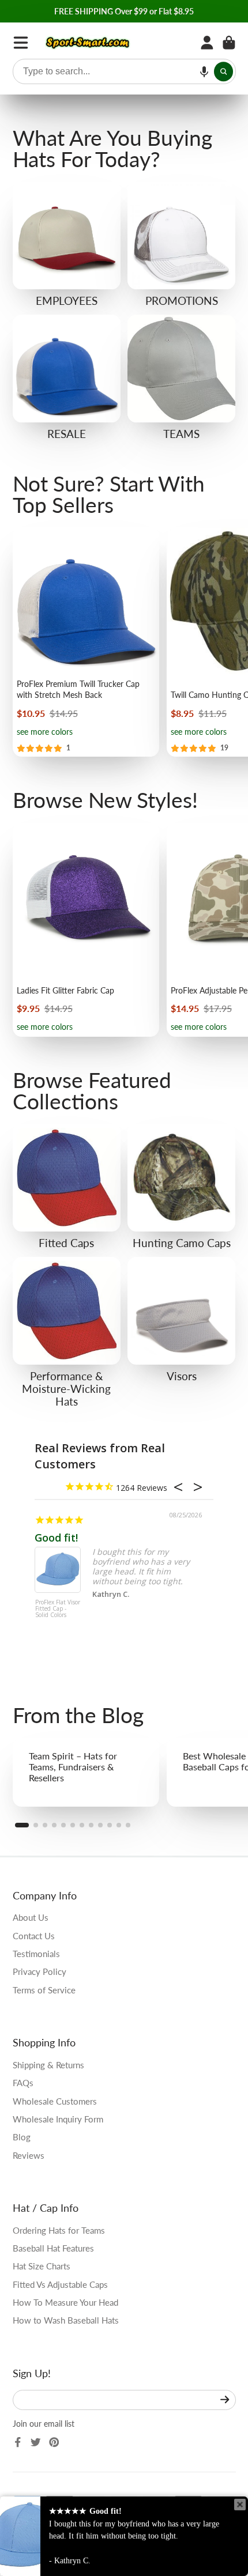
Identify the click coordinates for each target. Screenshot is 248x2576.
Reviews (29, 2155)
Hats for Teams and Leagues (181, 377)
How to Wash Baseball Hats (66, 2320)
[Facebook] (18, 2442)
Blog (22, 2137)
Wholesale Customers (55, 2101)
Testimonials (36, 1954)
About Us (31, 1917)
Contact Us (34, 1936)
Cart (229, 43)
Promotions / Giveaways (181, 244)
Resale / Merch (67, 377)
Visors (181, 1320)
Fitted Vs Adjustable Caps (60, 2284)
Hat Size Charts (42, 2266)
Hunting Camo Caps (181, 1187)
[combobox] (124, 71)
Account (207, 43)
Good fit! (56, 1538)
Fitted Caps (67, 1187)
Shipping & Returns (48, 2065)
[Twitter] (36, 2442)
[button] (204, 71)
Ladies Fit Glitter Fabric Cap (86, 930)
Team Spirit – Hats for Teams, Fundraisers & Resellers (86, 1772)
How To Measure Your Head (65, 2302)
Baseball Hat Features (53, 2248)
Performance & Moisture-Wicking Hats (67, 1332)
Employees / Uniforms (67, 244)
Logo (88, 43)
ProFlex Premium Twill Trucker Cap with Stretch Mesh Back (86, 642)
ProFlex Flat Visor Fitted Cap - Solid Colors (58, 1609)
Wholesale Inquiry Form (58, 2119)
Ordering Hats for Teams (59, 2230)
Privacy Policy (40, 1971)
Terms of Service (44, 1990)
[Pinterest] (54, 2442)
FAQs (23, 2083)
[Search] (224, 71)
